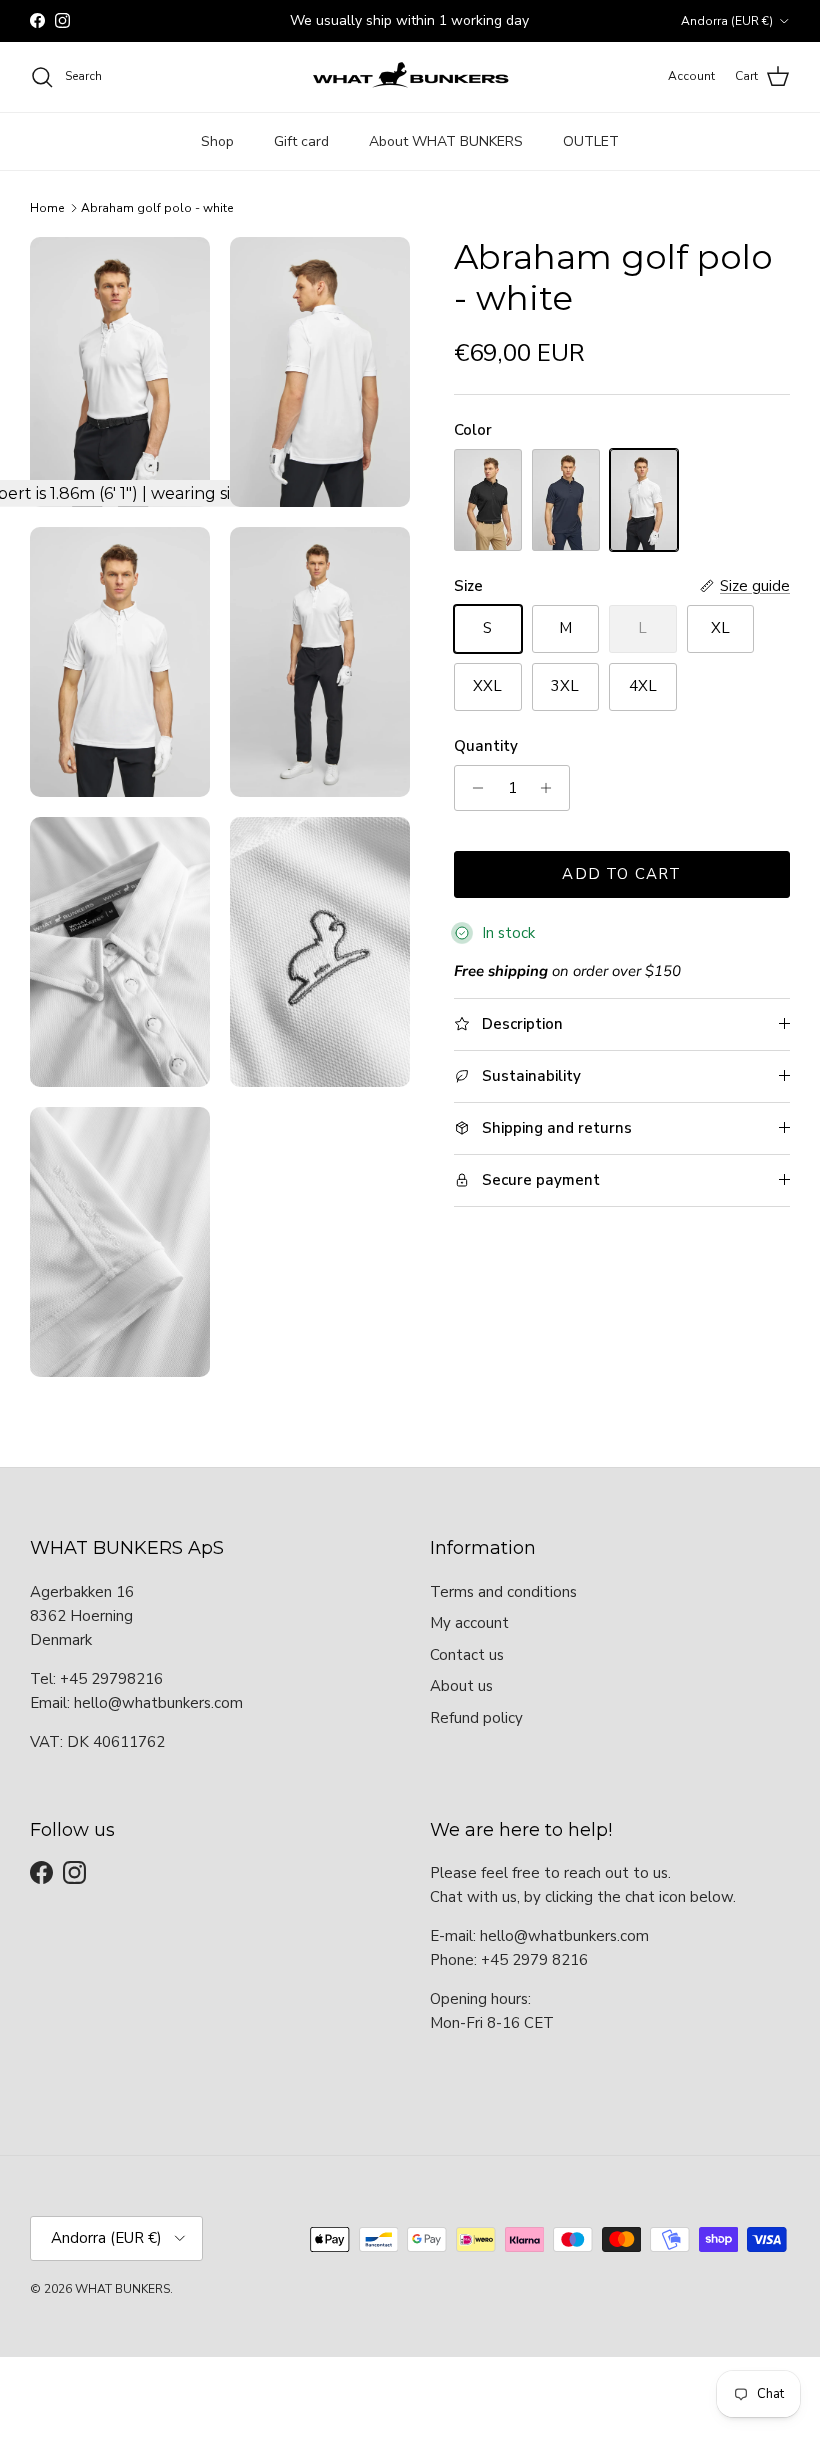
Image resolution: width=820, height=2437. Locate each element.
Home (47, 208)
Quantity (486, 746)
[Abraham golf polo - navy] (566, 499)
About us (461, 1686)
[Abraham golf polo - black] (488, 499)
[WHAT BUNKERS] (410, 77)
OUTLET (591, 141)
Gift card (301, 141)
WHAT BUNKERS (122, 2289)
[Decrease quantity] (472, 788)
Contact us (467, 1655)
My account (469, 1623)
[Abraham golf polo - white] (644, 499)
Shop (217, 141)
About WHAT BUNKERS (446, 141)
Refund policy (476, 1718)
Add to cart (621, 874)
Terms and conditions (503, 1592)
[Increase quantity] (551, 788)
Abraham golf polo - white (157, 208)
